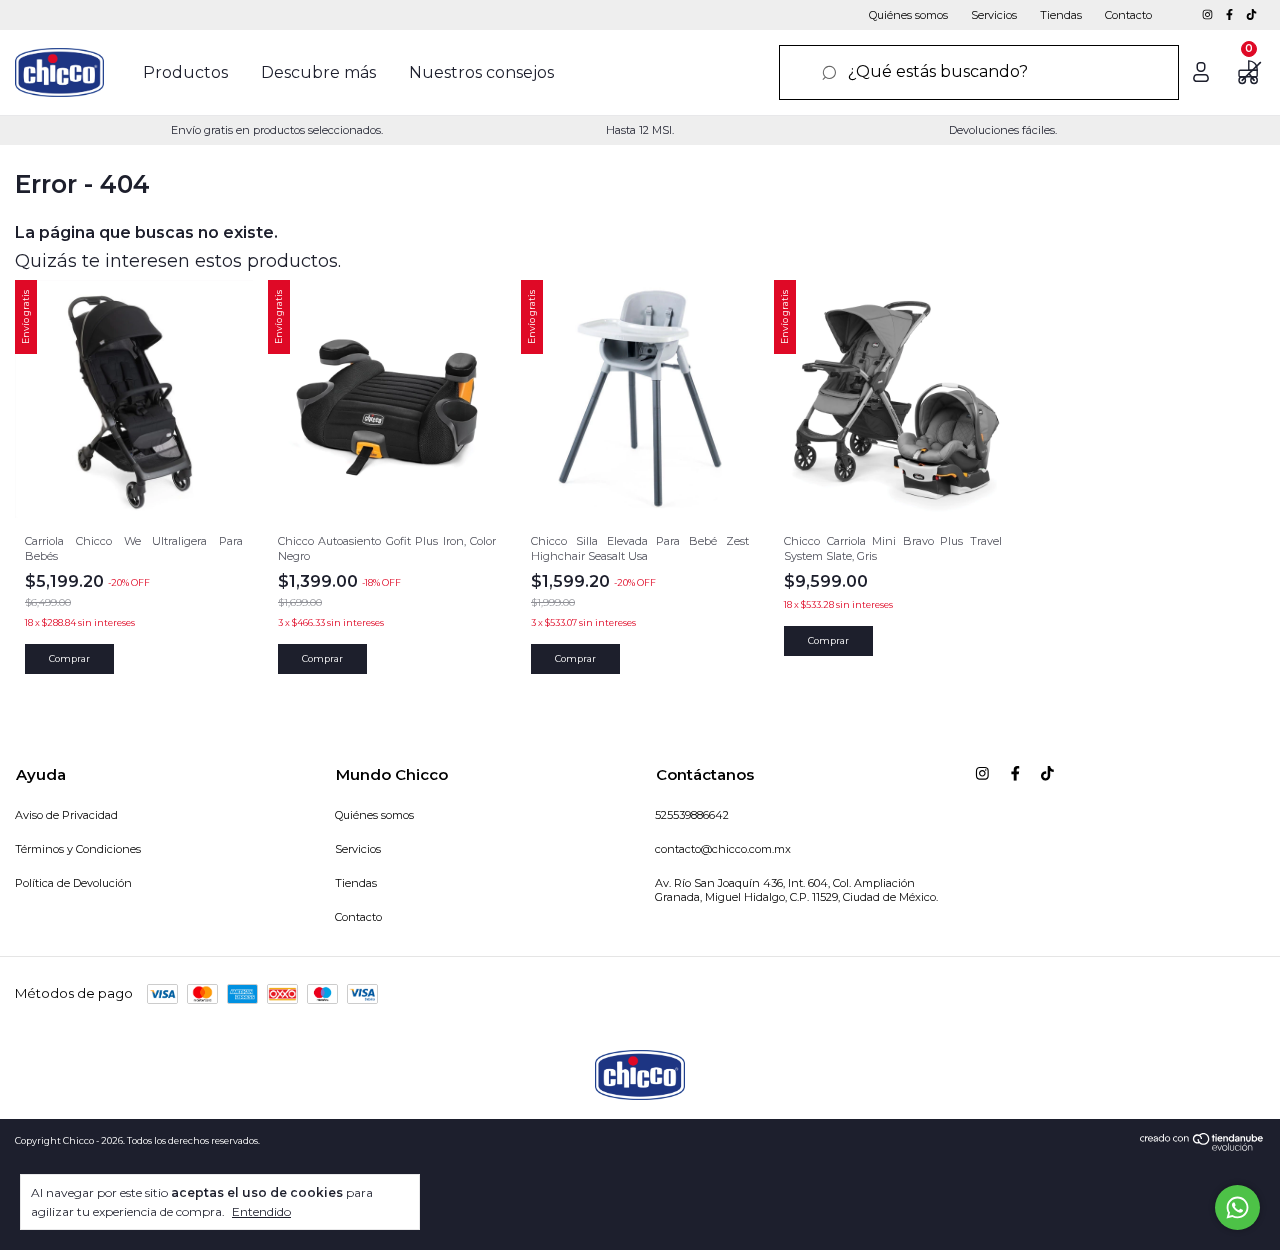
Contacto (1128, 15)
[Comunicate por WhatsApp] (1237, 1207)
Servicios (994, 15)
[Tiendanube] (1202, 1146)
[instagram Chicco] (1209, 15)
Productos (185, 72)
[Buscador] (979, 72)
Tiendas (1061, 15)
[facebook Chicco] (1231, 15)
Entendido (261, 1211)
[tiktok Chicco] (1251, 15)
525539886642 (692, 815)
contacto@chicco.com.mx (723, 849)
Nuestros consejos (481, 72)
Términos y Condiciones (78, 849)
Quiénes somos (908, 15)
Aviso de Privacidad (66, 815)
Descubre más (318, 72)
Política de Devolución (73, 883)
